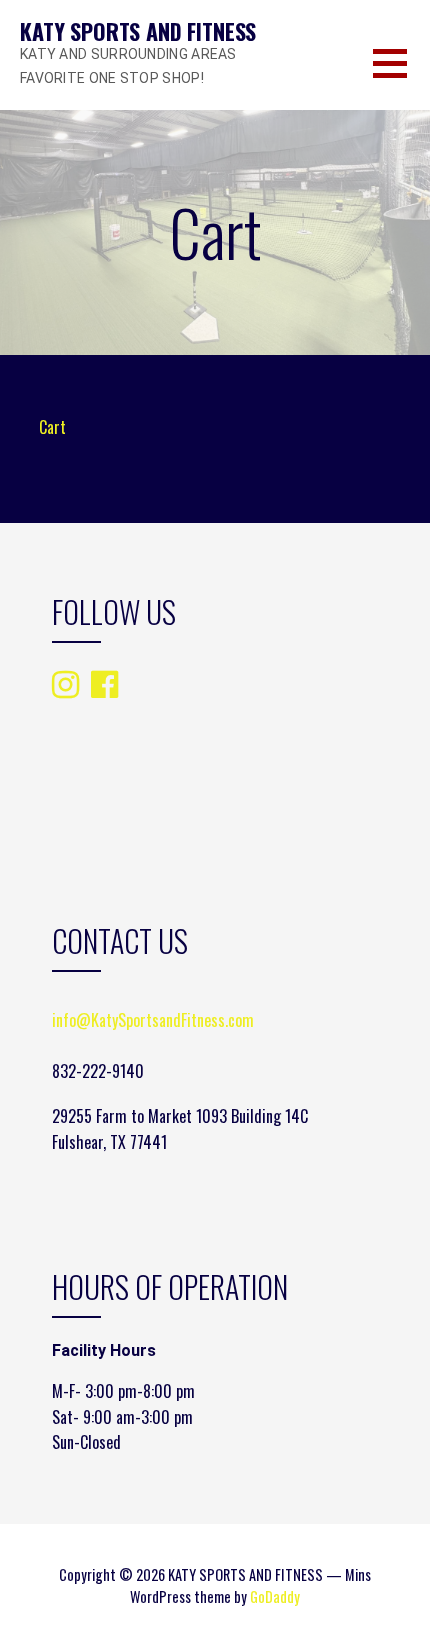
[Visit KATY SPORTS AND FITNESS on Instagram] (65, 685)
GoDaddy (275, 1596)
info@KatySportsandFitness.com (153, 1020)
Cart (52, 427)
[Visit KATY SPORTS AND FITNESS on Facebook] (104, 682)
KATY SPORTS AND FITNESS (138, 31)
